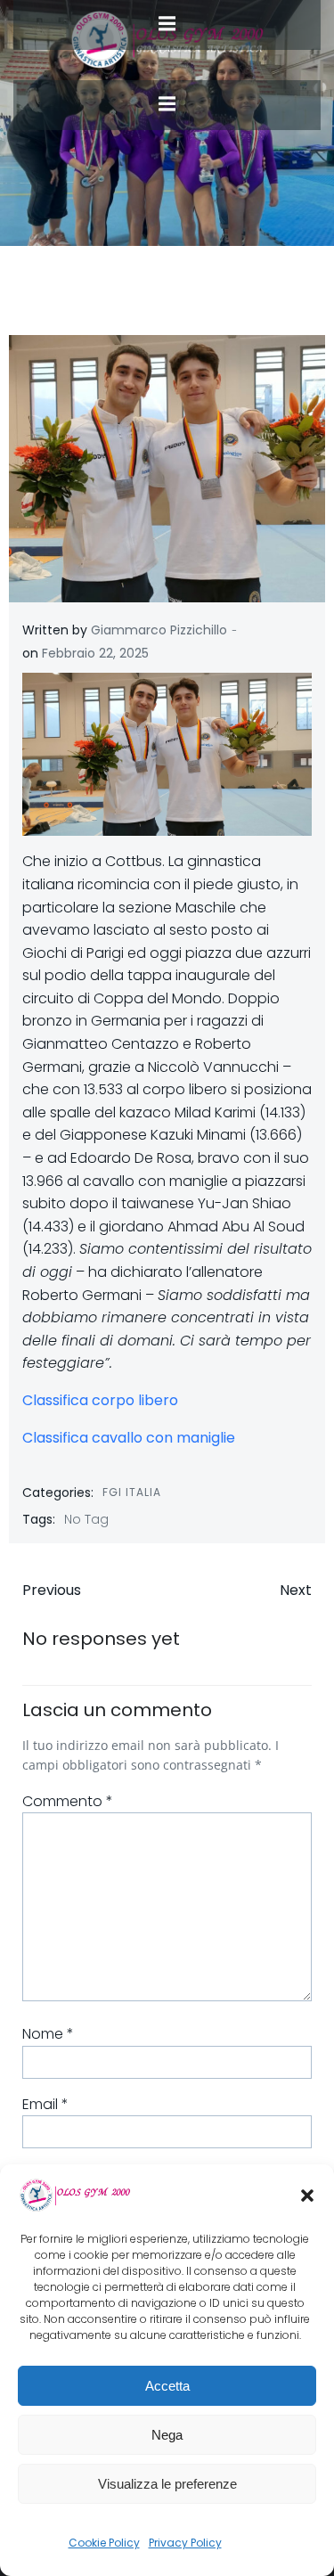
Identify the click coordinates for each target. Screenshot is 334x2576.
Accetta (167, 2386)
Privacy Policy (185, 2543)
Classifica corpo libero (100, 1400)
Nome (48, 2034)
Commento (68, 1801)
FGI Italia (132, 1492)
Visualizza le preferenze (167, 2484)
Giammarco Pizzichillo (159, 630)
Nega (167, 2435)
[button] (307, 2196)
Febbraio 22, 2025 (95, 653)
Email (45, 2104)
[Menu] (167, 104)
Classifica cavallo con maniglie (129, 1438)
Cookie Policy (104, 2543)
